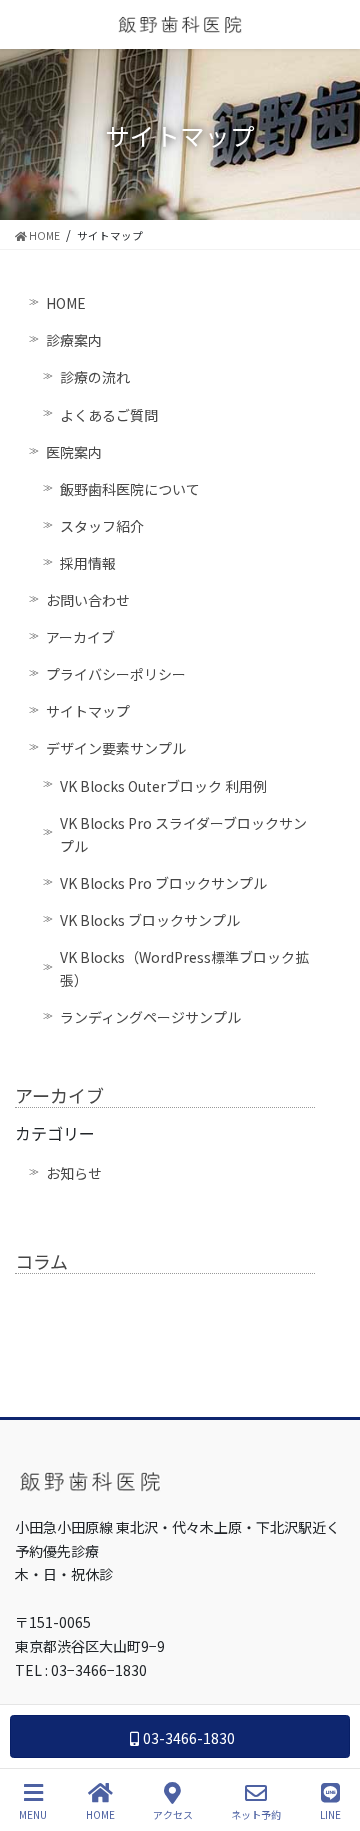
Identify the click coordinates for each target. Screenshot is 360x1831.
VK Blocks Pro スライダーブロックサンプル (183, 834)
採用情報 (88, 563)
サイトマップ (88, 711)
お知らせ (74, 1173)
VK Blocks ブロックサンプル (150, 920)
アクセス (173, 1814)
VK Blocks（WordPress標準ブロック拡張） (184, 968)
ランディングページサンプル (150, 1017)
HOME (66, 303)
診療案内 (74, 340)
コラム (41, 1261)
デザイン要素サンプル (116, 748)
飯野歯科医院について (130, 489)
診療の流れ (95, 377)
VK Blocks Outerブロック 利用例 (163, 786)
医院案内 (74, 452)
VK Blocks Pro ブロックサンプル (163, 883)
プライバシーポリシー (116, 674)
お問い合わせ (88, 600)
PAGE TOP (328, 1740)
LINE (330, 1814)
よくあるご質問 (109, 415)
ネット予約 (256, 1814)
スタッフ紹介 (102, 526)
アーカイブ (80, 637)
